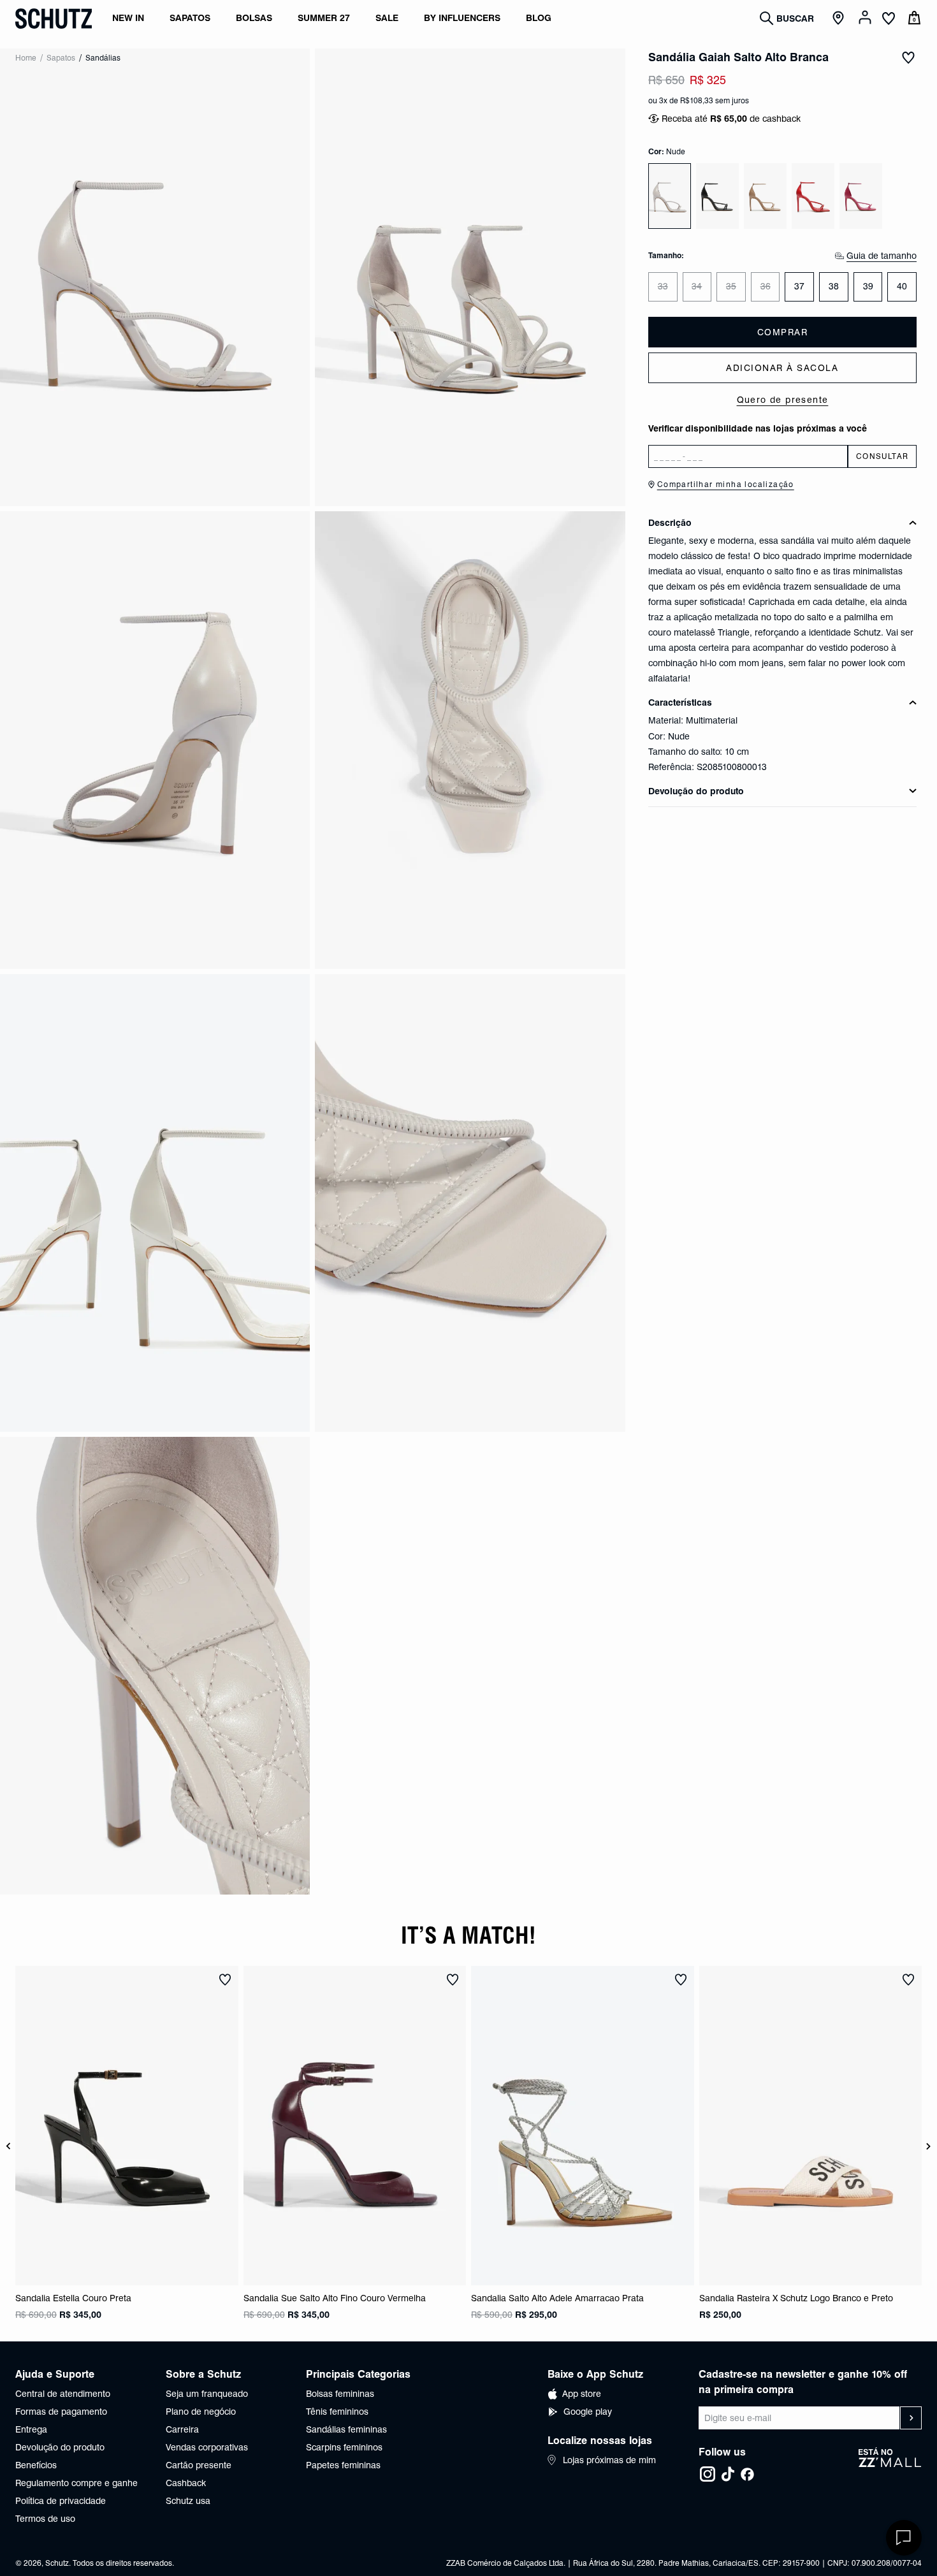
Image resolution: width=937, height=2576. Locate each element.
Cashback (186, 2483)
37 (799, 286)
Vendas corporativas (207, 2447)
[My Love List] (889, 20)
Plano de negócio (201, 2412)
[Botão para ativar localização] (840, 18)
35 (731, 286)
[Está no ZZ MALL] (890, 2465)
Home (26, 58)
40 (902, 286)
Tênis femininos (337, 2412)
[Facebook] (747, 2474)
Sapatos (61, 58)
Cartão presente (199, 2465)
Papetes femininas (343, 2465)
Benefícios (36, 2465)
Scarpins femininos (344, 2447)
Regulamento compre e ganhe (76, 2483)
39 (868, 286)
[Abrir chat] (904, 2538)
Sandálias (103, 58)
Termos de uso (45, 2519)
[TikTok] (728, 2474)
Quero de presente (783, 400)
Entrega (31, 2429)
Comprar (783, 332)
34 (697, 286)
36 (766, 286)
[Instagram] (708, 2474)
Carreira (182, 2429)
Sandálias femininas (346, 2429)
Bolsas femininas (340, 2394)
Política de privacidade (61, 2501)
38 (834, 286)
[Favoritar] (908, 57)
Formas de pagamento (61, 2412)
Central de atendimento (63, 2394)
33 (663, 286)
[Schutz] (54, 18)
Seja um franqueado (207, 2394)
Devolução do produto (60, 2447)
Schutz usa (188, 2501)
